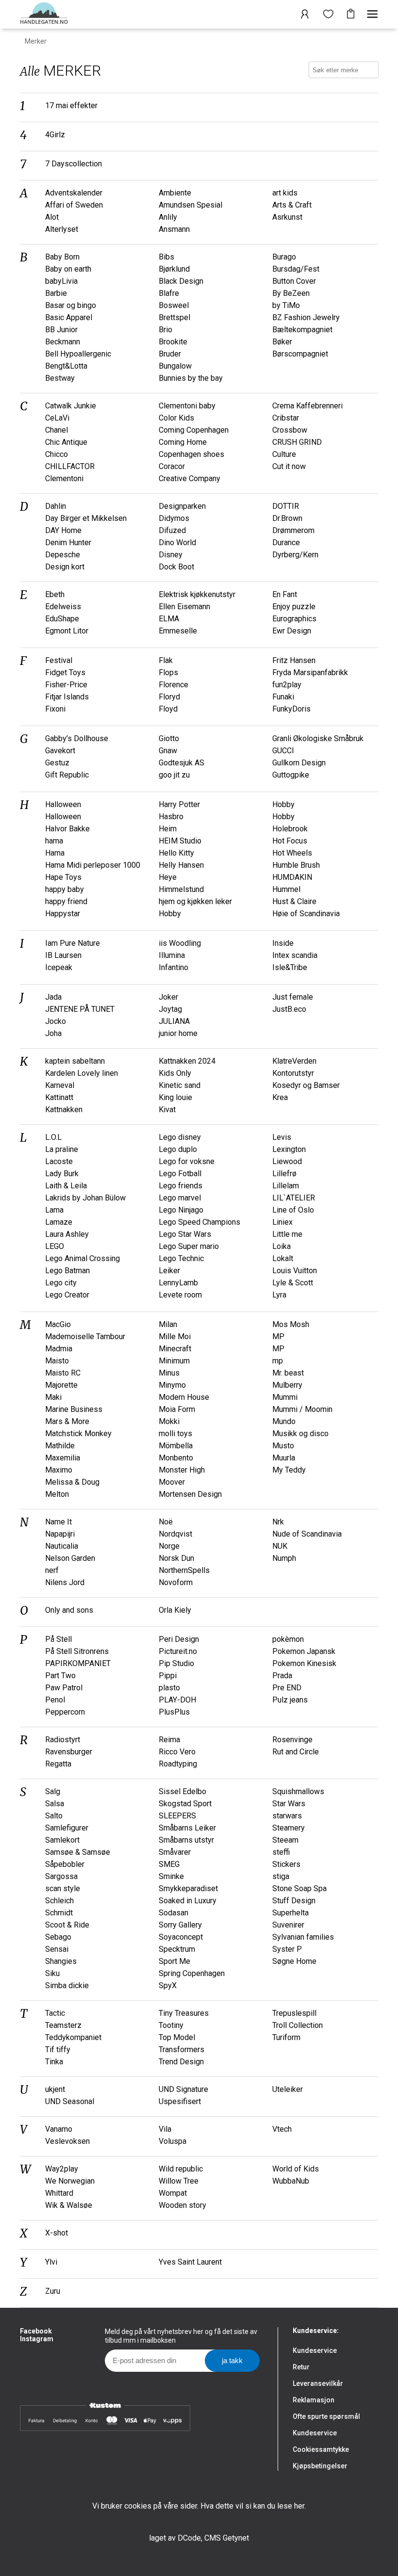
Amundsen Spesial (191, 205)
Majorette (61, 1385)
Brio (166, 330)
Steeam (285, 1840)
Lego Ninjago (181, 1210)
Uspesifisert (180, 2101)
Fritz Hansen (294, 660)
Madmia (59, 1349)
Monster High (182, 1470)
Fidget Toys (65, 672)
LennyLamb (178, 1283)
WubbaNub (291, 2181)
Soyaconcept (181, 1937)
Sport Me (174, 1961)
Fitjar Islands (67, 697)
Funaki (283, 697)
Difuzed (172, 530)
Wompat (173, 2193)
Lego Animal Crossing (83, 1258)
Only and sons (69, 1610)
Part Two (60, 1676)
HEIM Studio (180, 841)
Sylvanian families (303, 1937)
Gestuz (57, 763)
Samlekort (62, 1840)
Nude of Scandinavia (307, 1534)
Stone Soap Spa (299, 1888)
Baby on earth (68, 269)
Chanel (57, 430)
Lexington (289, 1149)
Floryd (169, 697)
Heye (168, 877)
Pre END (287, 1688)
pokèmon (288, 1639)
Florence (174, 685)
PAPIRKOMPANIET (78, 1663)
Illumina (172, 955)
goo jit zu (174, 775)
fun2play (287, 685)
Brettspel (174, 317)
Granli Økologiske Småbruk (318, 738)
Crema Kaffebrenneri (307, 406)
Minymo (172, 1385)
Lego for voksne (187, 1161)
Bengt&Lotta (66, 366)
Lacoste (59, 1161)
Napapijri (60, 1534)
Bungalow (175, 366)
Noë (166, 1522)
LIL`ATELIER (294, 1198)
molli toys (175, 1434)
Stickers (286, 1864)
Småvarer (175, 1852)
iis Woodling (180, 943)
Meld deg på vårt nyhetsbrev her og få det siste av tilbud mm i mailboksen (181, 2336)
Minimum (174, 1361)
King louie (175, 1097)
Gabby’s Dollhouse (77, 738)
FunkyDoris (291, 709)
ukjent (55, 2089)
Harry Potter (179, 804)
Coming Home (183, 442)
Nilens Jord (65, 1582)
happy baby (65, 889)
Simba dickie (67, 1985)
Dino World (177, 543)
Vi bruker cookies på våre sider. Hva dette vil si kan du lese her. (199, 2506)
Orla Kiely (175, 1610)
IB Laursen (63, 955)
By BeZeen (291, 293)
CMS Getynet (227, 2538)
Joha (53, 1033)
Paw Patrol (64, 1688)
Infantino (174, 967)
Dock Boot (176, 567)
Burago (284, 257)
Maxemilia (63, 1458)
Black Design (181, 281)
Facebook (36, 2331)
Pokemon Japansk (304, 1651)
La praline (62, 1149)
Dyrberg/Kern (295, 555)
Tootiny (171, 2025)
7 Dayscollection (74, 164)
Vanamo (59, 2129)
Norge (169, 1546)
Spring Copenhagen (192, 1973)
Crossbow (290, 430)
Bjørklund (174, 269)
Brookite (173, 342)
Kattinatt (59, 1097)
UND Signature (183, 2089)
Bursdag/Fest (296, 269)
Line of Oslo (293, 1210)
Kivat (167, 1110)
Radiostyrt (63, 1740)
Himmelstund (181, 889)
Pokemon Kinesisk (304, 1663)
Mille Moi (175, 1337)
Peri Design (179, 1639)
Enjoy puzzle (294, 607)
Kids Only (175, 1073)
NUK (280, 1546)
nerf (52, 1570)
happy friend (66, 901)
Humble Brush (296, 865)
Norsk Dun (176, 1558)
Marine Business (74, 1409)
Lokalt (283, 1258)
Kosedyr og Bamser (306, 1085)
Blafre (169, 293)
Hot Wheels (292, 853)
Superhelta (290, 1913)
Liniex (282, 1222)
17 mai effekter (71, 105)
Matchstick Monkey (78, 1434)
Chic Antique (66, 442)
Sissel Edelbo (182, 1791)
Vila (165, 2129)
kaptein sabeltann (75, 1061)
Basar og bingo (71, 305)
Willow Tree (179, 2181)
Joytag (170, 1009)
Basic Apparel (69, 317)
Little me (287, 1234)
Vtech (282, 2129)
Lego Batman (67, 1271)
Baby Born (62, 257)
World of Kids (296, 2169)
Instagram (37, 2339)
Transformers (182, 2049)
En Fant (285, 594)
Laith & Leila (66, 1186)
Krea (280, 1097)
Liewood (287, 1161)
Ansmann (174, 229)
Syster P (287, 1949)
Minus (169, 1373)
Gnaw (168, 751)
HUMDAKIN (292, 877)
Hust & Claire (294, 901)
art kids (285, 193)
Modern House (184, 1397)
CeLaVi (57, 418)
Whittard (59, 2193)
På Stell (58, 1639)
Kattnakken (64, 1110)
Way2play (62, 2169)
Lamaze (59, 1222)
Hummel (286, 889)
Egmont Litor (67, 631)
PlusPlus (174, 1712)
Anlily (168, 217)
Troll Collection (298, 2025)
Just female (293, 997)
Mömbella (176, 1446)
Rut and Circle (296, 1752)
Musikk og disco (300, 1434)
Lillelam (286, 1186)
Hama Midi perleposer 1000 (93, 865)
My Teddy (289, 1470)
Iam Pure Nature (73, 943)
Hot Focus (290, 841)
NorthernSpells (184, 1570)
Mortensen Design (190, 1494)
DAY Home (63, 530)
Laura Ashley (67, 1234)
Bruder (170, 354)
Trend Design (181, 2062)
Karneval (60, 1085)
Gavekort (60, 751)
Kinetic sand (180, 1085)
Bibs (166, 257)
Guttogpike (291, 775)
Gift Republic (67, 775)
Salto (54, 1816)
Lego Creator (67, 1295)
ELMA (169, 619)
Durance (286, 543)
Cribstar (286, 418)
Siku (52, 1973)
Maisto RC (63, 1373)
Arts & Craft (292, 205)
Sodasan (174, 1913)
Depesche (63, 555)
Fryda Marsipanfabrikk (310, 672)
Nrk (278, 1522)
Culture (284, 454)
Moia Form (177, 1409)
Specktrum (177, 1949)
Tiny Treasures (184, 2013)
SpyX (168, 1985)
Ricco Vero (177, 1752)
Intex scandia (295, 955)
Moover (172, 1482)
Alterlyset (62, 229)
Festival (59, 660)
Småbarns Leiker (187, 1828)
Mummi (285, 1397)
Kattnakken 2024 (187, 1061)
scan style (63, 1888)
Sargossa (61, 1876)
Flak (166, 660)
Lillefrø (284, 1174)
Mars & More (67, 1421)
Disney (171, 555)
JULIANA (174, 1021)
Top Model (177, 2037)
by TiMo (286, 305)
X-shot (57, 2233)
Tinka (54, 2062)
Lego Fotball (180, 1174)
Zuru (53, 2291)
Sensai (57, 1949)
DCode (189, 2538)
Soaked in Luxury (188, 1901)
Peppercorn (65, 1712)
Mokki (169, 1421)
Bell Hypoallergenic (78, 354)
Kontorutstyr (293, 1073)
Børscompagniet (300, 354)
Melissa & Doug (72, 1482)
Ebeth (55, 594)
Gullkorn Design (299, 763)
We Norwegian (70, 2181)
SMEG (169, 1864)
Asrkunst (287, 217)
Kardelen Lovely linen (82, 1073)
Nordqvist (175, 1534)
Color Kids (176, 418)
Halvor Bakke (67, 829)
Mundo (284, 1421)
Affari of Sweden (74, 205)
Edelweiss (63, 607)
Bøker (282, 342)
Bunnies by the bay (191, 378)
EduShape (62, 619)
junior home (178, 1033)
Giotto (169, 738)
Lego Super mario (189, 1246)
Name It (58, 1522)
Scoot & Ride (67, 1925)
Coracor (172, 466)
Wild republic (181, 2169)
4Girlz (55, 135)
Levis (282, 1137)
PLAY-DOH (177, 1700)
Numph (284, 1558)
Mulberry (287, 1385)
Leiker (169, 1271)
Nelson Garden (70, 1558)
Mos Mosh (291, 1324)
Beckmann (63, 342)
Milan (168, 1324)
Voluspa (173, 2141)
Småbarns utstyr (186, 1840)
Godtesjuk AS (182, 763)
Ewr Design (292, 631)
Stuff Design (294, 1901)
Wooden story (182, 2205)
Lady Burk (62, 1174)
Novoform (176, 1582)
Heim (168, 829)
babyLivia (61, 281)
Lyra (279, 1295)
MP (278, 1337)
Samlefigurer (67, 1828)
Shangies (61, 1961)
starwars (287, 1816)
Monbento (176, 1458)
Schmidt (59, 1913)
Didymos (174, 518)
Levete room (180, 1295)
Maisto (57, 1361)
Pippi (168, 1676)
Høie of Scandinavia (306, 914)
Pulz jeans (290, 1700)
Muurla (284, 1458)
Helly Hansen (181, 865)
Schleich (59, 1901)
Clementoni (64, 478)
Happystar (63, 914)
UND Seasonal (70, 2101)
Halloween (63, 804)
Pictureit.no (178, 1651)
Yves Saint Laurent (190, 2262)
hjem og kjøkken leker (195, 901)
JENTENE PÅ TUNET (80, 1009)
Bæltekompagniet (302, 330)
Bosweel (174, 305)
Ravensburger (69, 1752)
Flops (168, 672)
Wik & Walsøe (69, 2205)
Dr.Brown (287, 518)
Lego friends (181, 1186)
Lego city (61, 1283)
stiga (281, 1876)
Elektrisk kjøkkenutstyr (197, 594)
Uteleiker (288, 2089)
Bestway (60, 378)
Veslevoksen (67, 2141)
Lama (54, 1210)
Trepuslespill (294, 2013)
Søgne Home (294, 1961)
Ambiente (175, 193)
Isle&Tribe (290, 967)
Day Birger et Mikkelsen (86, 518)
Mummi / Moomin (302, 1409)
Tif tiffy (58, 2049)
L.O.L (53, 1137)
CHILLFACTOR (70, 466)
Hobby (170, 914)
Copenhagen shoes (191, 454)
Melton (57, 1494)
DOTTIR (286, 506)
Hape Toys (63, 877)
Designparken (182, 506)
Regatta (58, 1764)
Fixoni (55, 709)
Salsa (55, 1804)
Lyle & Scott (293, 1283)
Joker (168, 997)
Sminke (171, 1876)
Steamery (289, 1828)
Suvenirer (288, 1925)
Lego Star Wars (185, 1234)
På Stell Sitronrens (77, 1651)
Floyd (168, 709)
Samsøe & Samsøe (78, 1852)
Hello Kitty (176, 853)
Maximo (59, 1470)
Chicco (57, 454)
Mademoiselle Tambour (85, 1337)
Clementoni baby (187, 406)
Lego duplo (178, 1149)
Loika (282, 1246)
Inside (283, 943)
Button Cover (294, 281)
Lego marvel (180, 1198)
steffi (281, 1852)
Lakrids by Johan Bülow (85, 1198)
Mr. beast (288, 1373)
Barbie (56, 293)
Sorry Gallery (180, 1925)
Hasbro (171, 817)
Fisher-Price (66, 685)
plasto (169, 1688)
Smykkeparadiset (188, 1888)
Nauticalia (62, 1546)
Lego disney (180, 1137)
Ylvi (51, 2262)
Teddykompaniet (73, 2037)
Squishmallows (298, 1791)
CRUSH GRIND (297, 442)
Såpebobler (65, 1864)
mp (278, 1361)
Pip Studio (176, 1663)
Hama (55, 853)
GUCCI (283, 751)
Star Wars (289, 1804)
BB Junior (61, 330)
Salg (53, 1791)
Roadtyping (178, 1764)
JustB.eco (289, 1009)
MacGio (58, 1324)
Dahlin (56, 506)
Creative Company (190, 478)
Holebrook (290, 829)
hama (54, 841)
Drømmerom (293, 530)
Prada (282, 1676)
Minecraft (175, 1349)
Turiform (286, 2037)
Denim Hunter (68, 543)
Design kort (65, 567)
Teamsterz (63, 2025)
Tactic (55, 2013)
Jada (53, 997)
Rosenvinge (292, 1740)
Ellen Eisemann (184, 607)
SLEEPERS (177, 1816)
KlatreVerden (294, 1061)
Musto (283, 1446)
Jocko (56, 1021)
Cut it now (289, 466)
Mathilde (60, 1446)
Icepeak (59, 967)
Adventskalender (74, 193)
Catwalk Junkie (71, 406)
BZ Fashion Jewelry (306, 317)
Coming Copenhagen (194, 430)
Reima (169, 1740)
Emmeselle (178, 631)
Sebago (58, 1937)
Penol (55, 1700)
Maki (53, 1397)
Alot (52, 217)
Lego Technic (181, 1258)
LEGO (55, 1246)
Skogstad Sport (185, 1804)
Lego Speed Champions (199, 1222)
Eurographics (294, 619)
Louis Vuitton (295, 1271)
